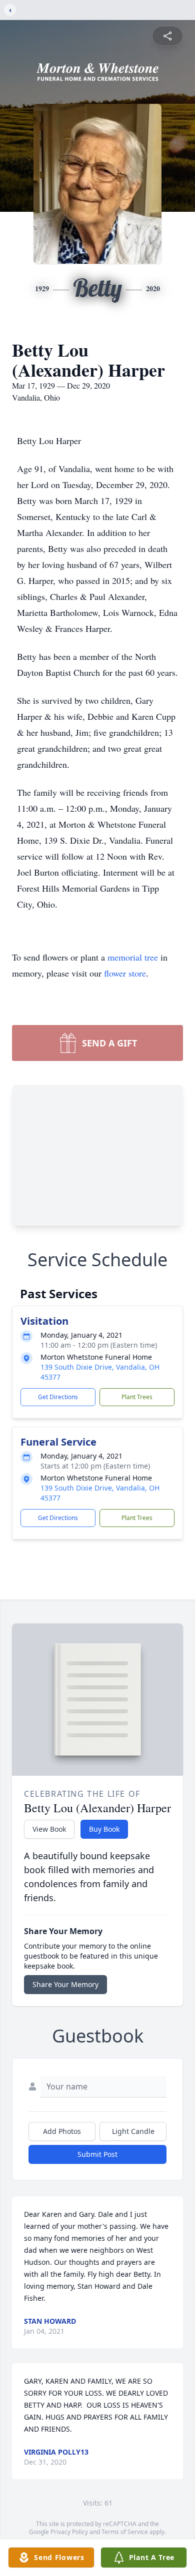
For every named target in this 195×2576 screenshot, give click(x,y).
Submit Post (97, 2154)
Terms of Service (125, 2532)
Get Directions (58, 1397)
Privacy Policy (69, 2532)
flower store (125, 973)
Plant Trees (137, 1397)
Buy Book (104, 1829)
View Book (49, 1829)
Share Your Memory (65, 1984)
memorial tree (133, 957)
